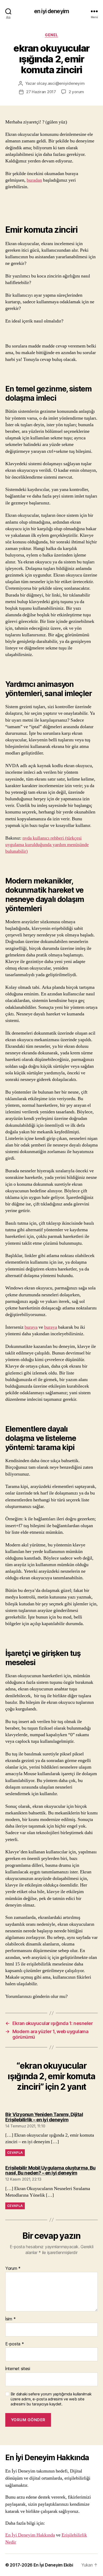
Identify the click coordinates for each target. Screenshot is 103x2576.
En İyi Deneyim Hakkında (30, 2535)
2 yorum (76, 92)
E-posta (15, 2344)
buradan (34, 180)
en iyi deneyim (51, 11)
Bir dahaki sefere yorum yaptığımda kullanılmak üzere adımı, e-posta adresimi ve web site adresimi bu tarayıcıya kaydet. (51, 2399)
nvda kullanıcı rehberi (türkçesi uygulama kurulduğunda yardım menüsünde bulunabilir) (47, 845)
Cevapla (15, 2153)
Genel (51, 35)
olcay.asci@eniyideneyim (61, 83)
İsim (10, 2319)
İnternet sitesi (18, 2369)
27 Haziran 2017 (41, 92)
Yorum (13, 2269)
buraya (31, 1327)
